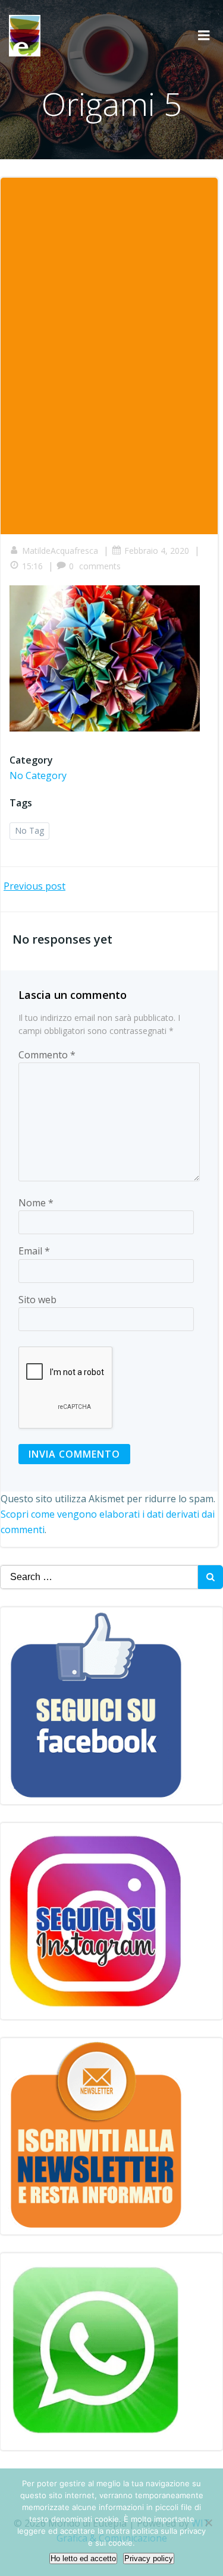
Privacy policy (149, 2558)
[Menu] (204, 36)
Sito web (37, 1300)
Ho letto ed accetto (83, 2558)
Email (34, 1251)
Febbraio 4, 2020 (157, 551)
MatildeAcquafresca (60, 551)
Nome (36, 1203)
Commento (47, 1055)
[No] (208, 2523)
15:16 (32, 566)
